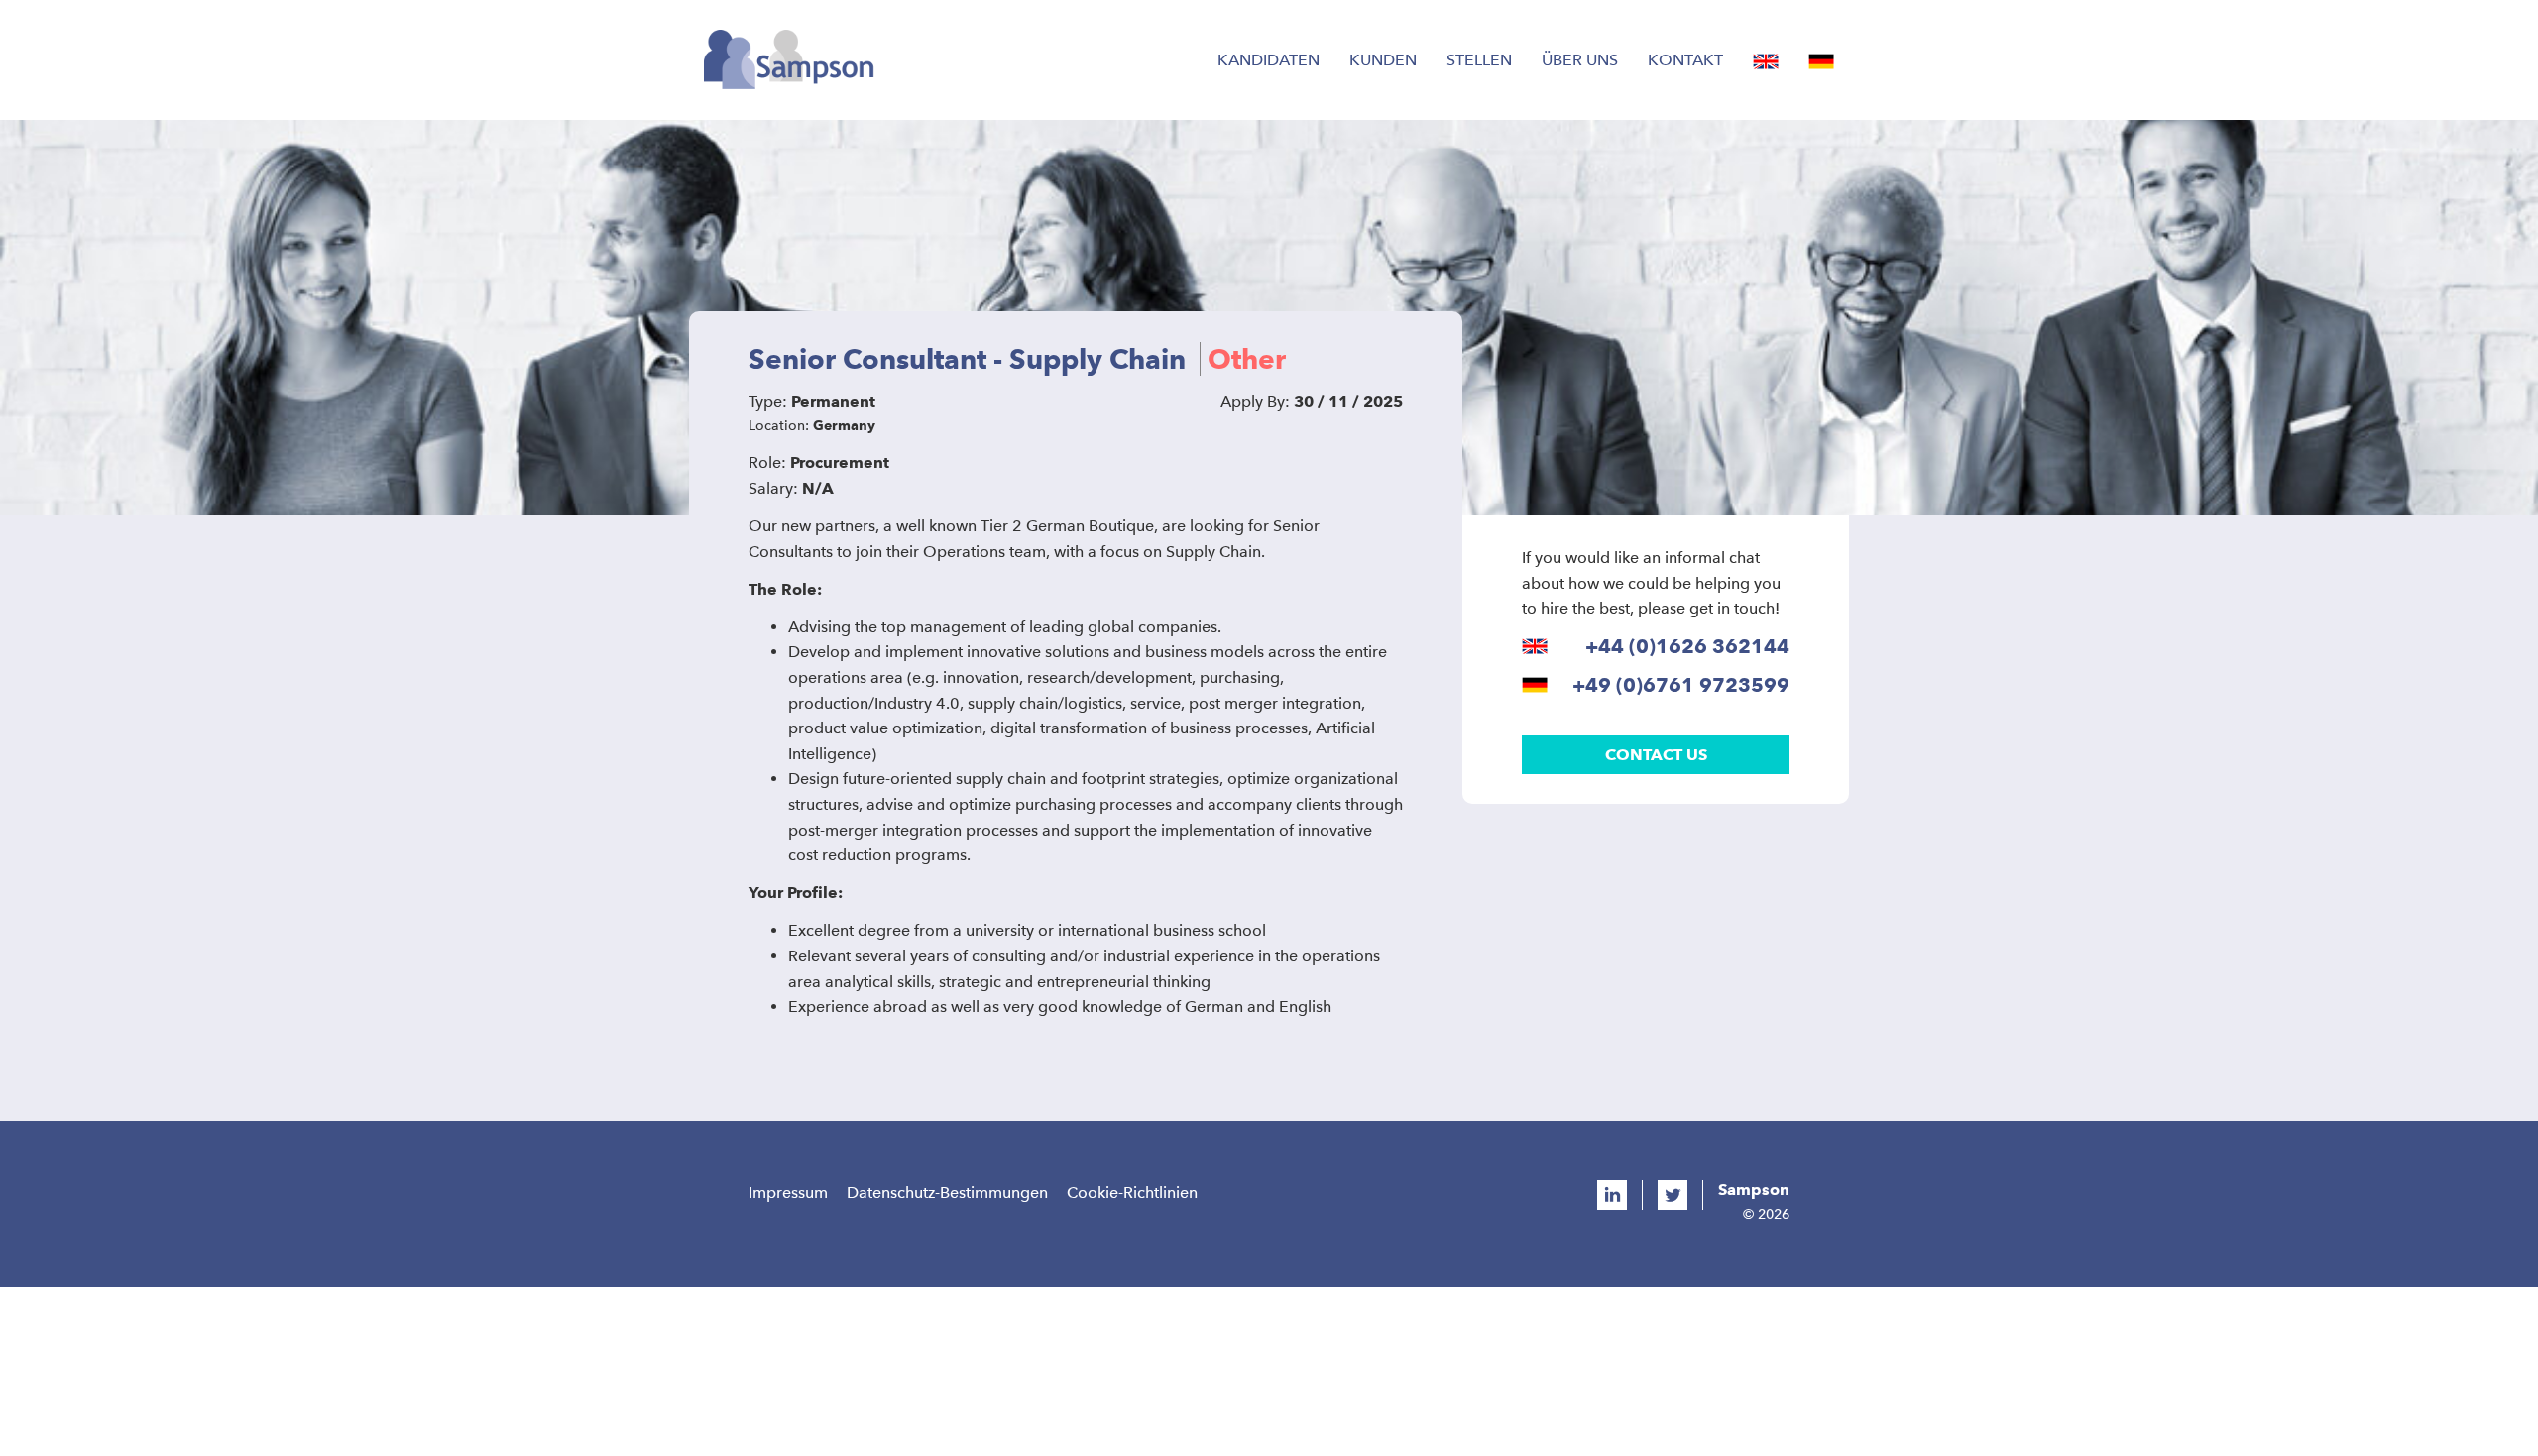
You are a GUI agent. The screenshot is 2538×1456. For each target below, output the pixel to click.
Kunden (1383, 60)
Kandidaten (1269, 60)
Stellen (1479, 60)
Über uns (1580, 60)
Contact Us (1656, 755)
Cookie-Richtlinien (1132, 1193)
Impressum (788, 1193)
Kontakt (1685, 60)
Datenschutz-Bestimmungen (947, 1193)
